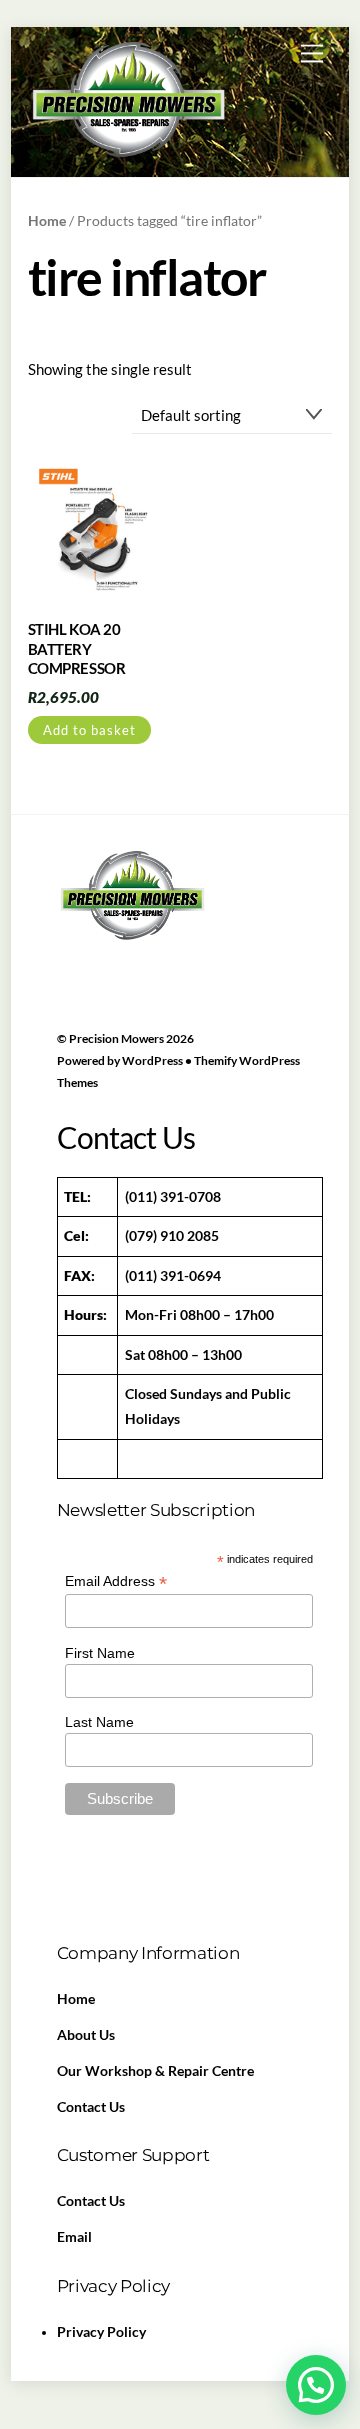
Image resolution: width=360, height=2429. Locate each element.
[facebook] (77, 945)
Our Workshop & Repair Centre (155, 2071)
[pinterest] (171, 945)
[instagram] (218, 945)
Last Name (99, 1722)
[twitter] (124, 945)
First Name (100, 1653)
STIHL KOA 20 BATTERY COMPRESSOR (77, 648)
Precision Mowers (116, 1038)
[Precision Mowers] (128, 155)
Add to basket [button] (89, 730)
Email (74, 2237)
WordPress (152, 1060)
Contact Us (91, 2107)
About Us (86, 2035)
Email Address (116, 1581)
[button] (316, 2385)
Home (47, 220)
